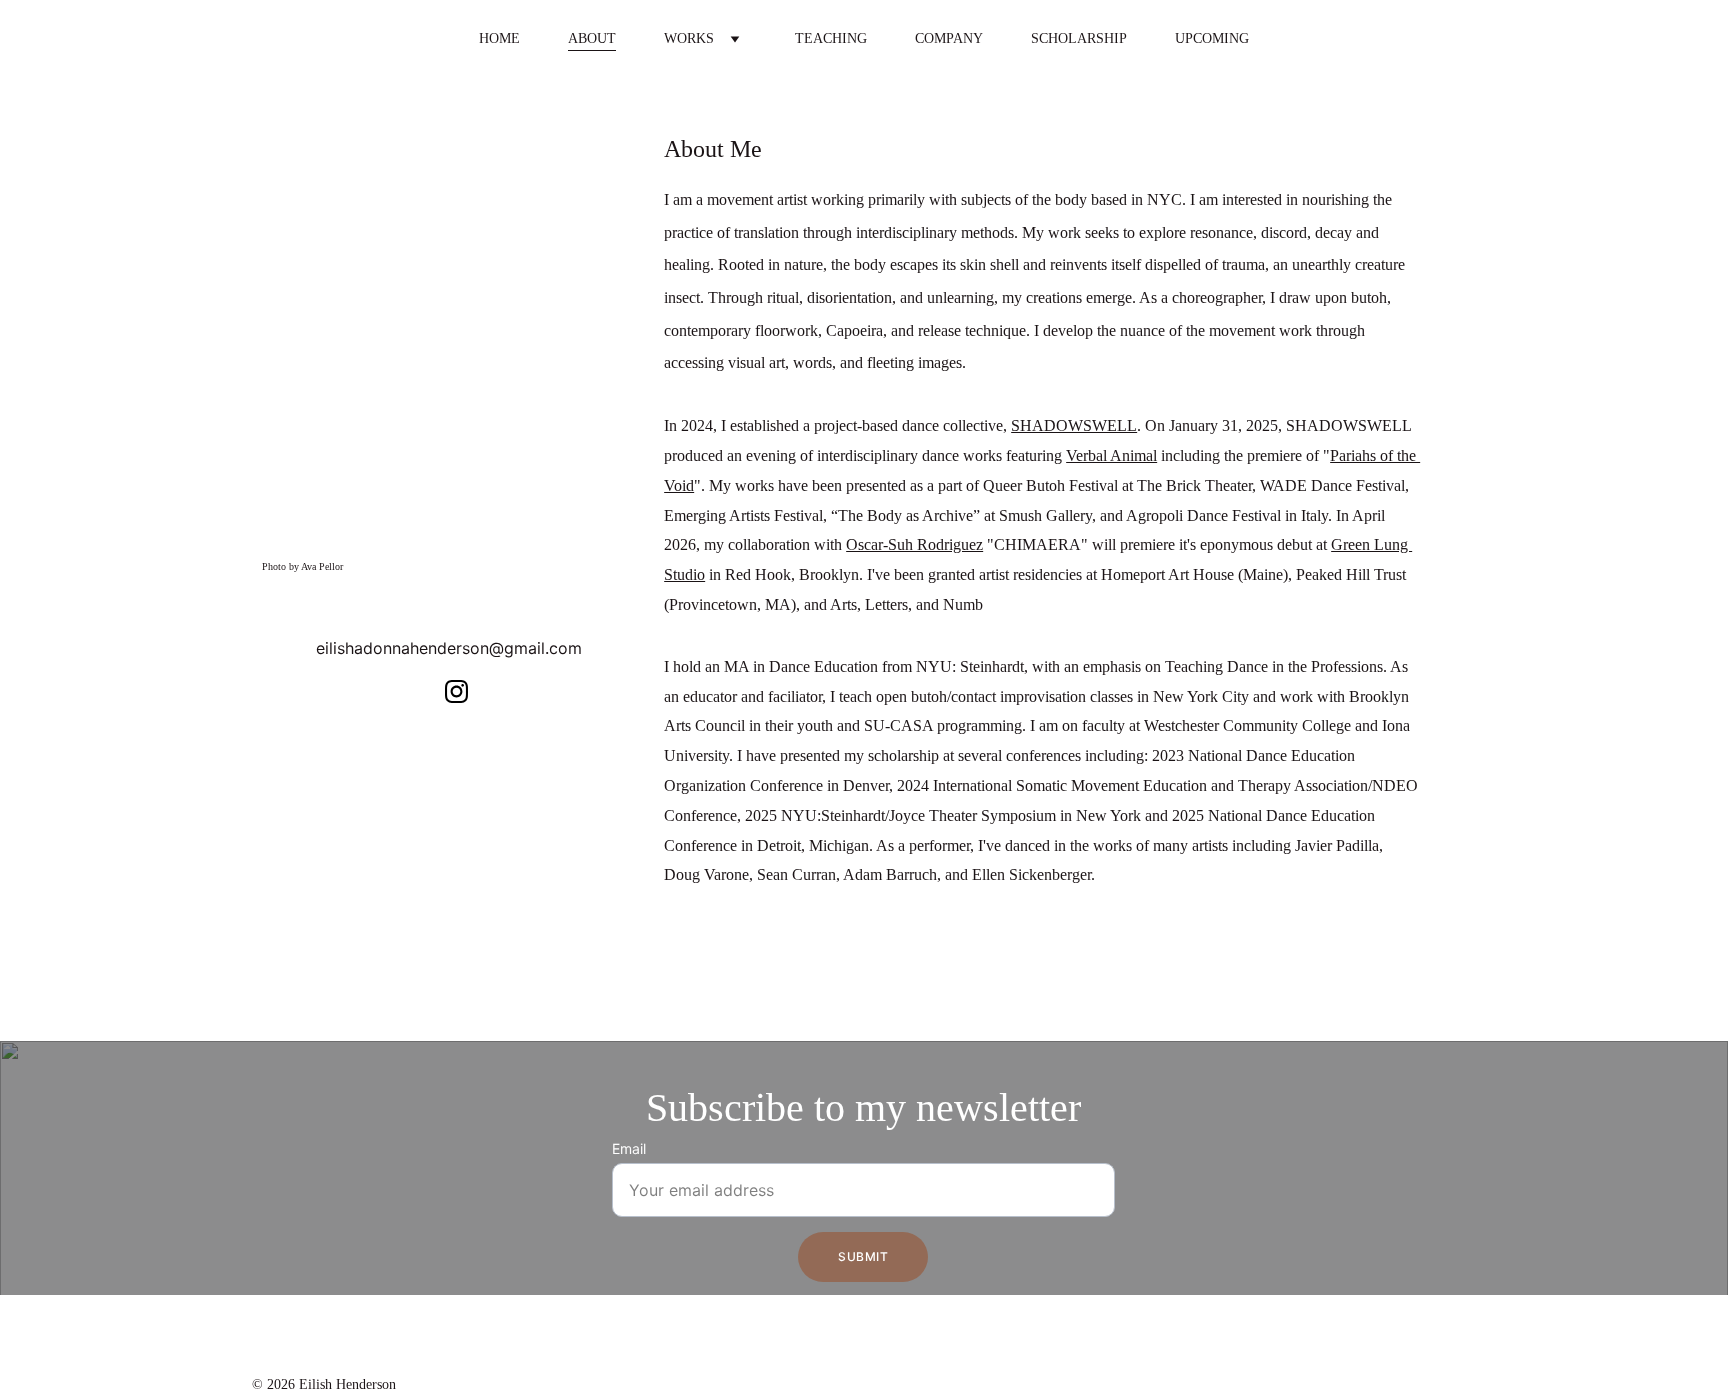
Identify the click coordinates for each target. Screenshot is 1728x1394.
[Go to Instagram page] (456, 691)
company (949, 38)
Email (629, 1148)
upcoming (1212, 38)
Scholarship (1079, 38)
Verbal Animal (1111, 455)
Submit (863, 1256)
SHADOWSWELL (1074, 425)
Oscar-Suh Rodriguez (914, 544)
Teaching (831, 38)
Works (689, 38)
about (592, 38)
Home (499, 38)
